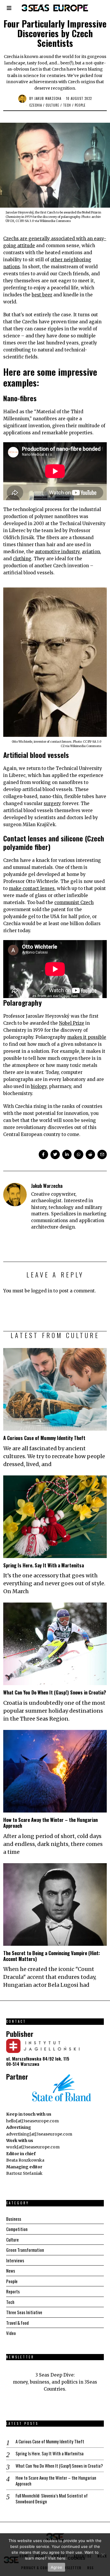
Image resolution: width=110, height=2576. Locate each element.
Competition (17, 2229)
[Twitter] (55, 1154)
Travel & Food (17, 2323)
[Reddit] (90, 1154)
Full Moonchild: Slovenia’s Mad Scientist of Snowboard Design (52, 2499)
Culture (53, 105)
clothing (22, 559)
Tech (67, 105)
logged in (42, 1291)
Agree (56, 2567)
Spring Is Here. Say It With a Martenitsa (44, 1565)
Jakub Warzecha (48, 98)
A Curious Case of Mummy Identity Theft (44, 1438)
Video (11, 2333)
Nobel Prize (72, 1023)
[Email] (102, 1154)
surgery (52, 803)
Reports (13, 2291)
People (80, 105)
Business (14, 2219)
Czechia (36, 105)
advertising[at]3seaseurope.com (39, 2134)
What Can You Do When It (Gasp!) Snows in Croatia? (55, 1692)
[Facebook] (43, 1154)
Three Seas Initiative (24, 2312)
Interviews (15, 2260)
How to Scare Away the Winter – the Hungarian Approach (50, 1823)
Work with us (20, 2141)
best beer (42, 295)
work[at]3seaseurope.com (33, 2147)
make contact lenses (32, 888)
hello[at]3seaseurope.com (32, 2121)
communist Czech (74, 902)
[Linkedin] (67, 1154)
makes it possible (87, 1037)
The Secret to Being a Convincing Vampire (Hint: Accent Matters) (52, 1956)
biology (39, 1086)
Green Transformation (25, 2250)
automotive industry (57, 552)
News (11, 2271)
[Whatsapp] (79, 1154)
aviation (91, 552)
